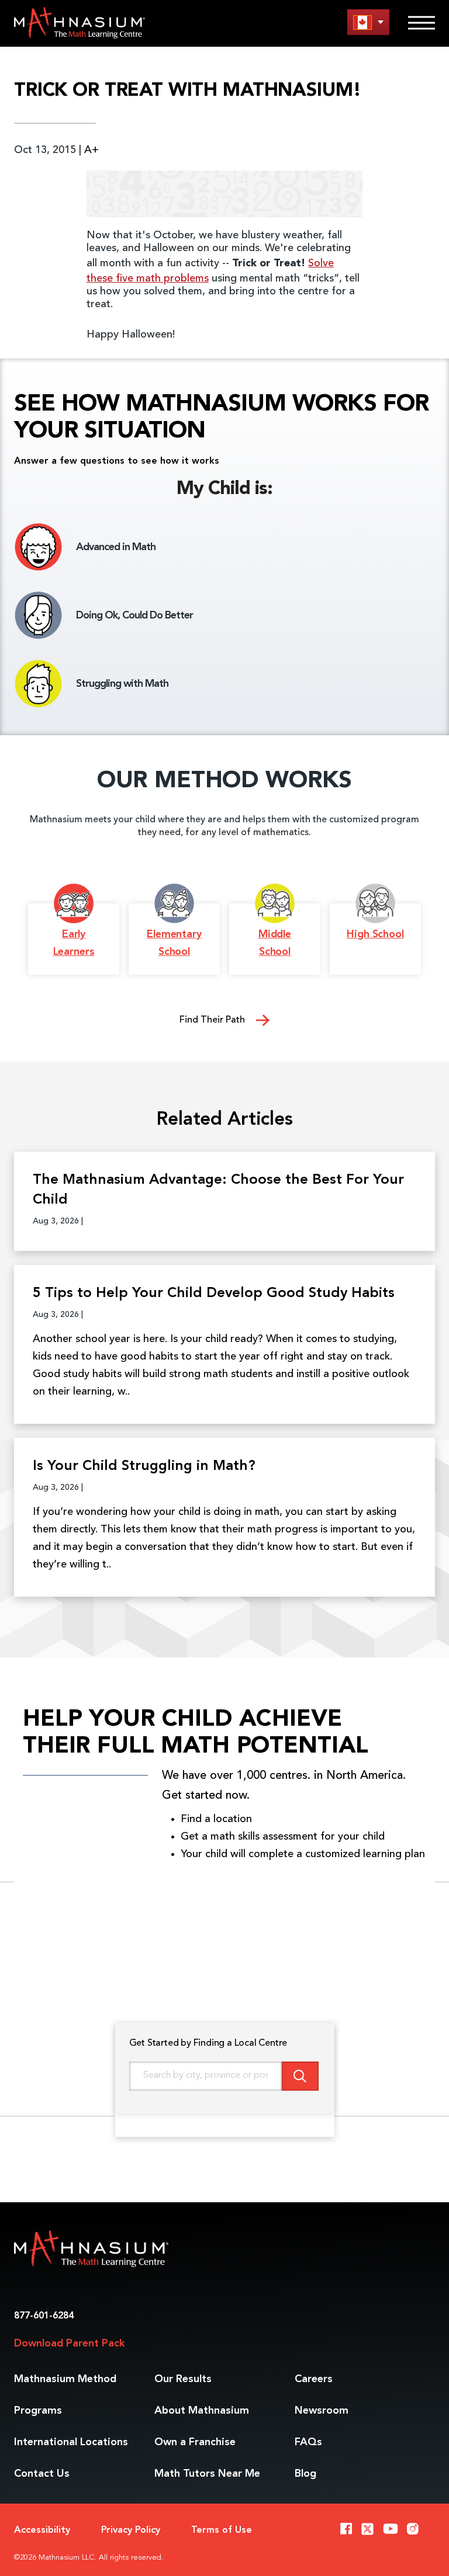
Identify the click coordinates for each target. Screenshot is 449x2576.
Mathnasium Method (65, 2379)
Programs (38, 2411)
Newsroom (322, 2411)
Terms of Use (222, 2530)
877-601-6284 (44, 2316)
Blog (305, 2474)
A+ (91, 150)
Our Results (183, 2379)
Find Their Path (213, 1020)
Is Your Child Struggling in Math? (144, 1466)
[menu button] (368, 22)
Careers (314, 2379)
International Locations (71, 2442)
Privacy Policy (131, 2530)
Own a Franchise (195, 2442)
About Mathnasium (202, 2411)
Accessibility (42, 2530)
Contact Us (42, 2474)
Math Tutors (207, 2474)
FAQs (308, 2442)
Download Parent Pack (69, 2344)
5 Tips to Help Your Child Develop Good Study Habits (214, 1294)
